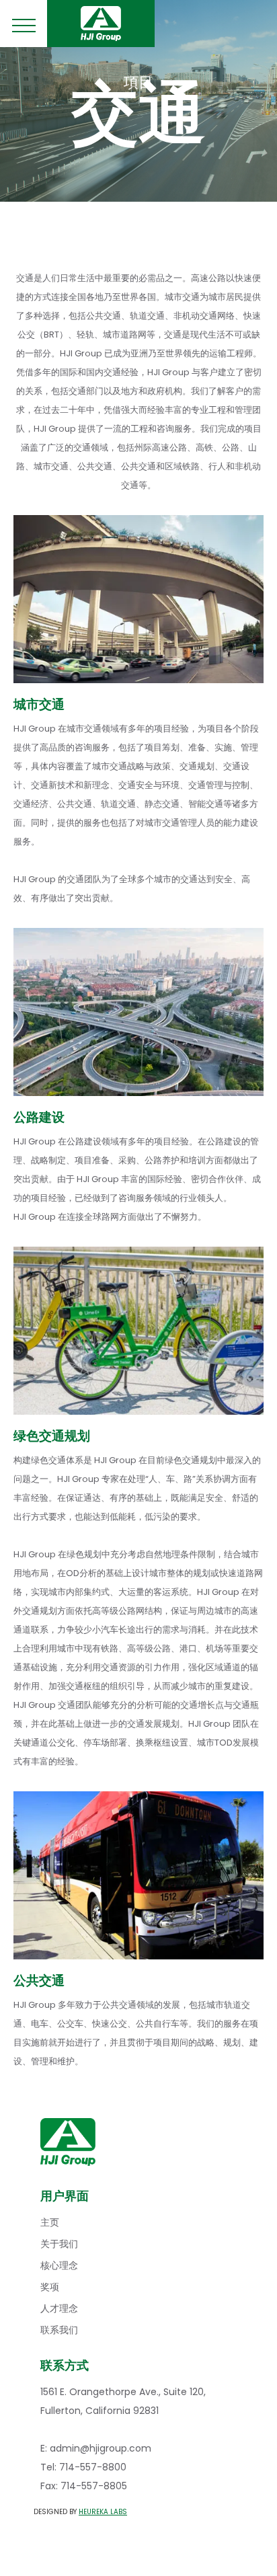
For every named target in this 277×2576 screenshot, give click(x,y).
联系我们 (59, 2330)
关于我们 (59, 2244)
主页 (50, 2222)
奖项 (50, 2287)
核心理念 (59, 2265)
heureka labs (103, 2512)
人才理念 (59, 2308)
